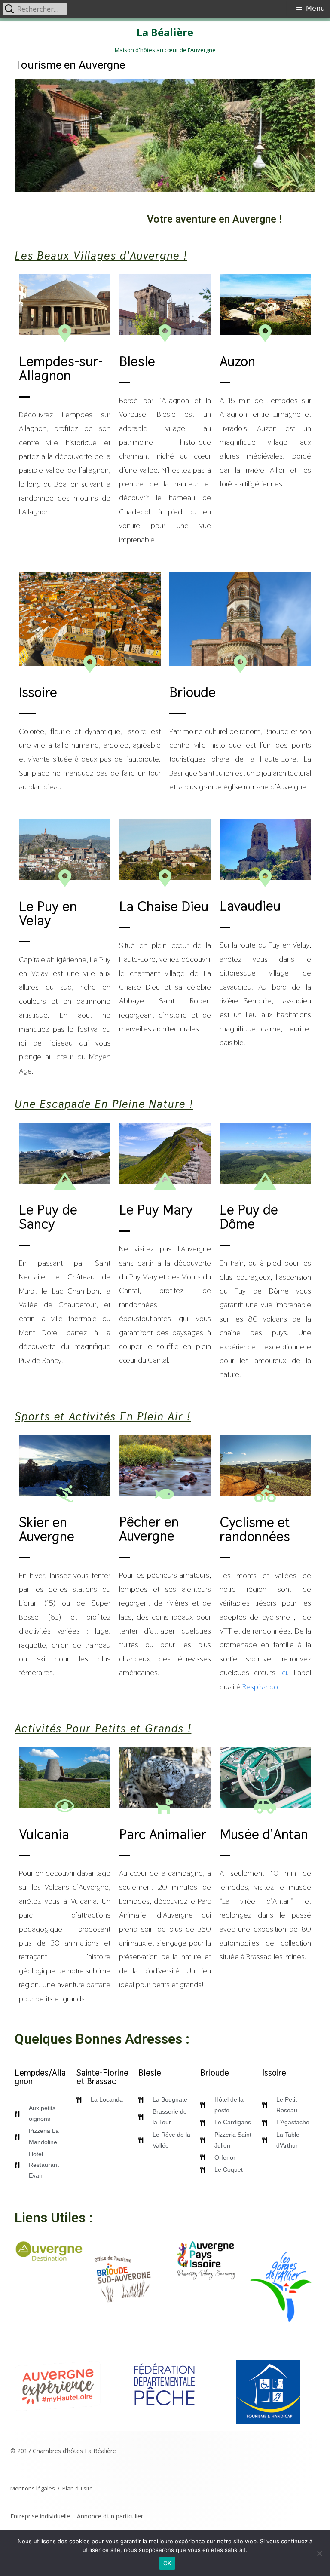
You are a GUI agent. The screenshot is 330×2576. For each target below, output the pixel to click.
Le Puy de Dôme (249, 1217)
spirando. (265, 1687)
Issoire (38, 692)
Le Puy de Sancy (48, 1217)
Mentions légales (33, 2488)
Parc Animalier (163, 1834)
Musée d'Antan (264, 1834)
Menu (315, 8)
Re (246, 1687)
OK (167, 2563)
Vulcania (44, 1834)
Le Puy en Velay (48, 913)
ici (284, 1672)
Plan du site (78, 2488)
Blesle (137, 361)
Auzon (237, 361)
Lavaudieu (250, 906)
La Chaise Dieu (164, 906)
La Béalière (165, 32)
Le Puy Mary (156, 1210)
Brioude (192, 692)
